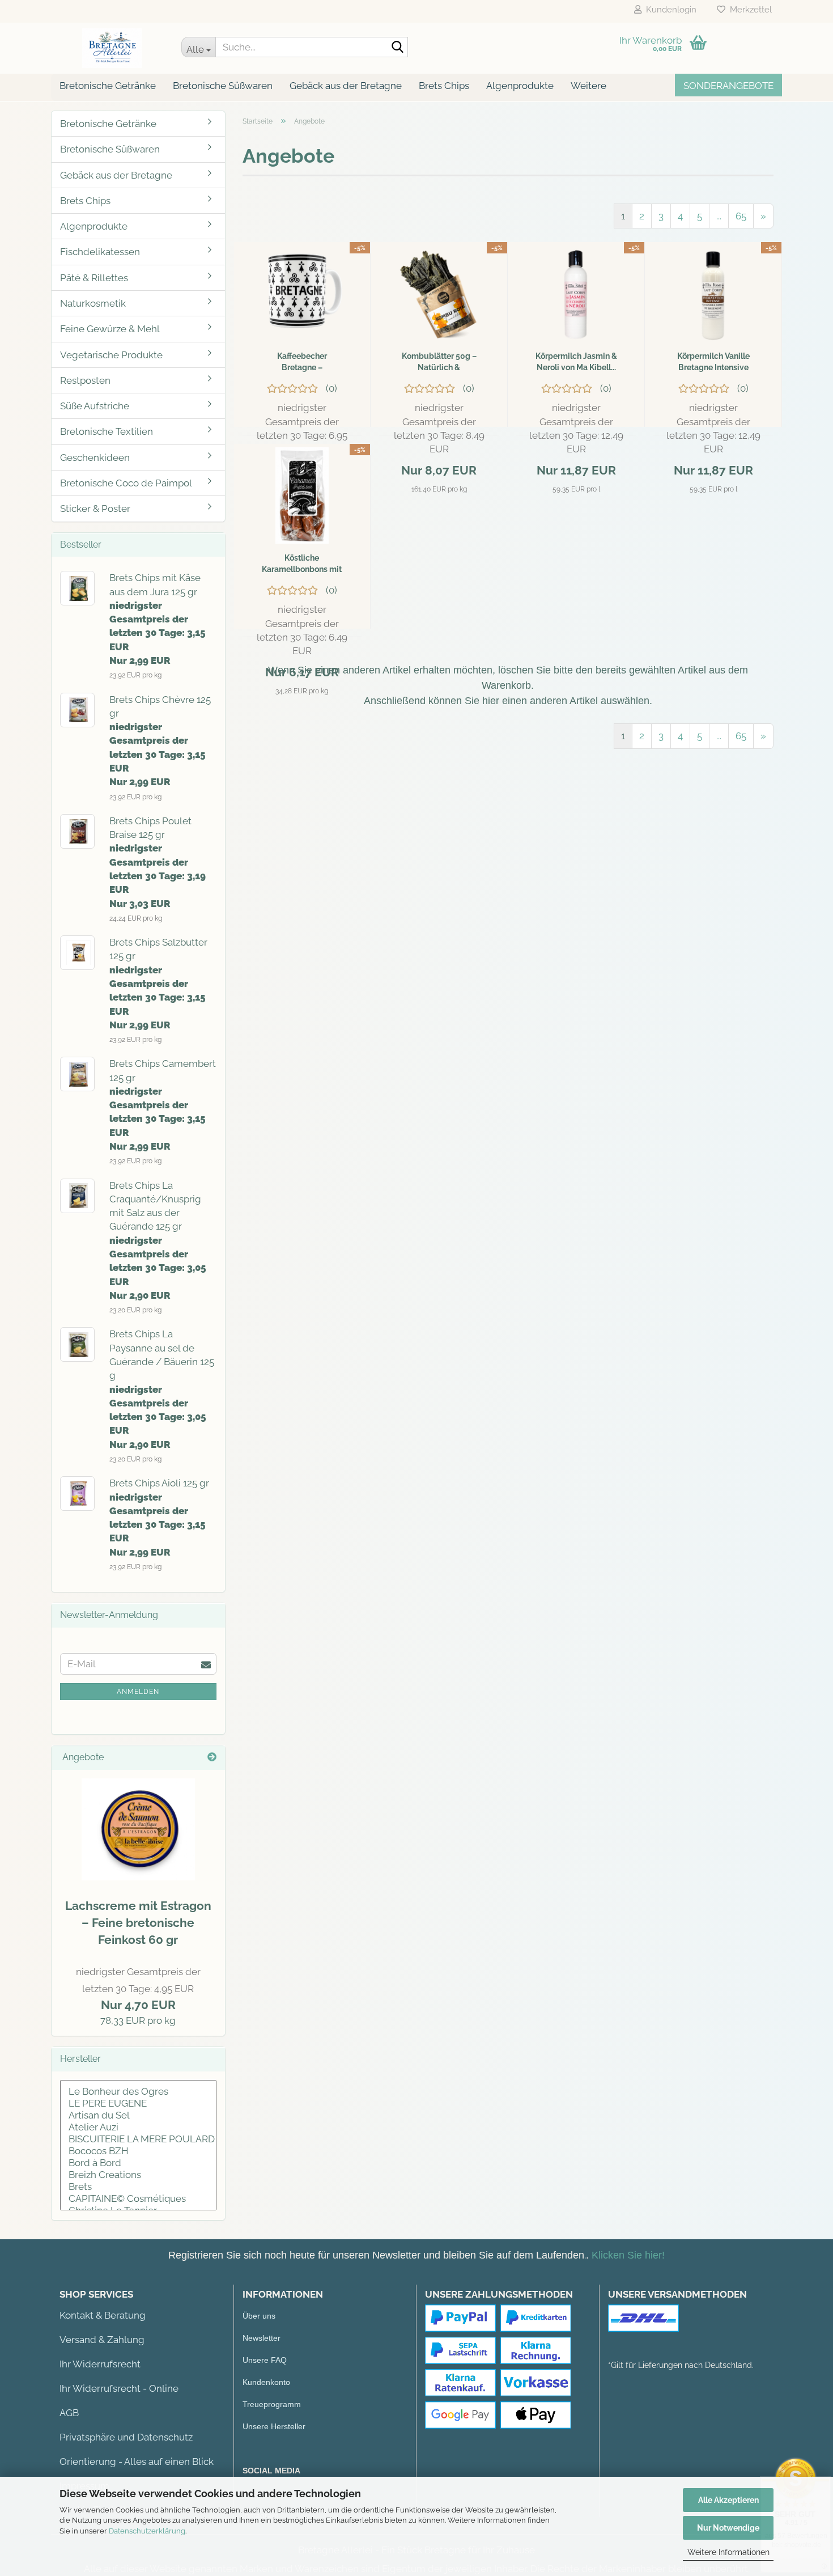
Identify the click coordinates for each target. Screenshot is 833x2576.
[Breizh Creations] (138, 2175)
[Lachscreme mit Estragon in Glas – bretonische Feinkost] (138, 1829)
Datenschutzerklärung (147, 2531)
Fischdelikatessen (100, 252)
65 (741, 216)
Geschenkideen (95, 457)
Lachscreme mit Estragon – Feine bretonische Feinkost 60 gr (138, 1923)
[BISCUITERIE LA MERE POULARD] (138, 2139)
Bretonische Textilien (107, 431)
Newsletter (262, 2338)
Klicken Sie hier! (628, 2255)
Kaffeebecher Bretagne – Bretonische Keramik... (302, 362)
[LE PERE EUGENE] (138, 2103)
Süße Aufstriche (95, 406)
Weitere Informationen (728, 2552)
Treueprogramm (272, 2404)
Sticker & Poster (95, 509)
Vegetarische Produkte (111, 355)
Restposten (85, 380)
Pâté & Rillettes (94, 278)
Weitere (588, 86)
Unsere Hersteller (274, 2426)
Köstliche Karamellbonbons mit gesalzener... (302, 564)
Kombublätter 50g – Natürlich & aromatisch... (439, 362)
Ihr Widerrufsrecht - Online (119, 2388)
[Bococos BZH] (138, 2151)
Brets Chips (444, 86)
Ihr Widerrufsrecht (100, 2364)
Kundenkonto (266, 2382)
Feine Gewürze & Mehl (110, 329)
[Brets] (138, 2187)
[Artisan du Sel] (138, 2115)
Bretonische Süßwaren (223, 86)
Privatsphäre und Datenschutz (126, 2437)
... (719, 216)
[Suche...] (397, 48)
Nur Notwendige (728, 2528)
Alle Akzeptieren (728, 2500)
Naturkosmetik (93, 303)
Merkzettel (749, 10)
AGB (69, 2413)
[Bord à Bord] (138, 2163)
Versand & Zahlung (102, 2340)
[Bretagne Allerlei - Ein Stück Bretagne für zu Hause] (112, 48)
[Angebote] (212, 1758)
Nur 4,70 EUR (138, 1989)
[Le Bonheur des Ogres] (138, 2092)
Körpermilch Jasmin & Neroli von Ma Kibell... (576, 362)
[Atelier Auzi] (138, 2127)
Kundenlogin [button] (669, 10)
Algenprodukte (520, 86)
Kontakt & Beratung (103, 2315)
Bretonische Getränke (108, 86)
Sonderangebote (728, 86)
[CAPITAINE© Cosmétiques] (138, 2199)
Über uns (259, 2316)
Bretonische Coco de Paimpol (126, 483)
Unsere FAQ (265, 2360)
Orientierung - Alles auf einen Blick (137, 2461)
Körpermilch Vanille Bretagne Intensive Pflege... (713, 362)
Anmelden (138, 1692)
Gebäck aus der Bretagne (346, 86)
